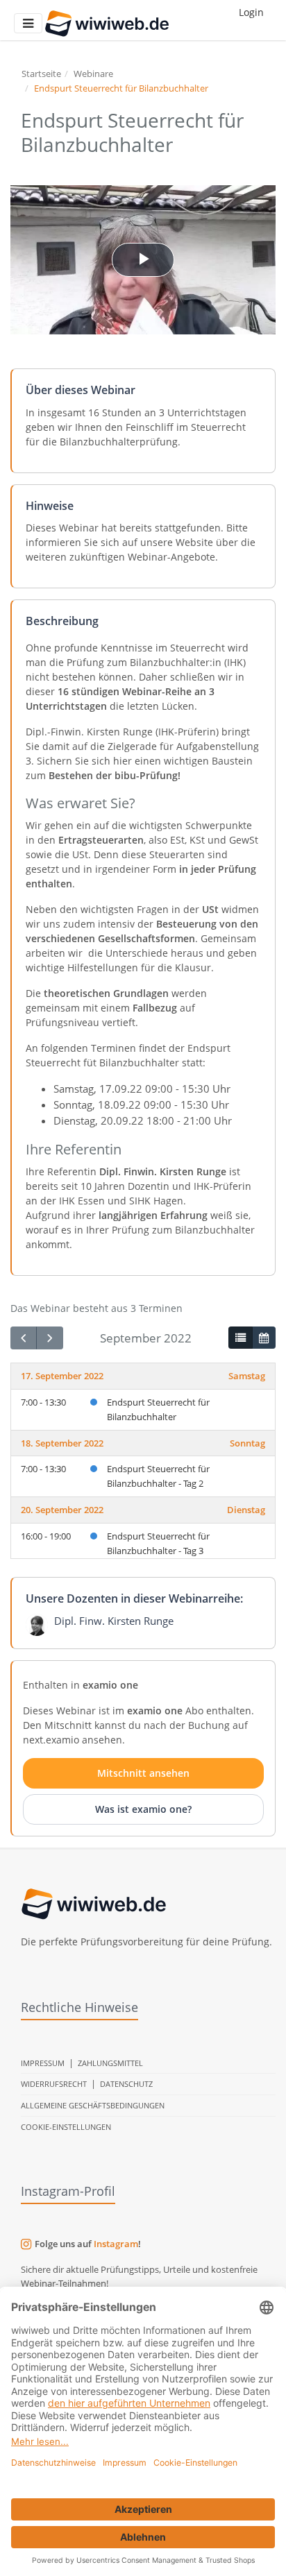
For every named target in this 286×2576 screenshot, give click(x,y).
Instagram (116, 2244)
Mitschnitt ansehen (143, 1773)
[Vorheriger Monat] (24, 1338)
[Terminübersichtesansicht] (240, 1338)
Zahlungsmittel (110, 2063)
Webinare (93, 74)
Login (251, 12)
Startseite (41, 74)
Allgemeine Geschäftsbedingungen (93, 2105)
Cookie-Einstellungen (66, 2127)
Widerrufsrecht (54, 2084)
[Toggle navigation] (28, 23)
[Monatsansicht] (264, 1338)
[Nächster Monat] (49, 1338)
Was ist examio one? (143, 1809)
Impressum (43, 2063)
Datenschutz (126, 2084)
